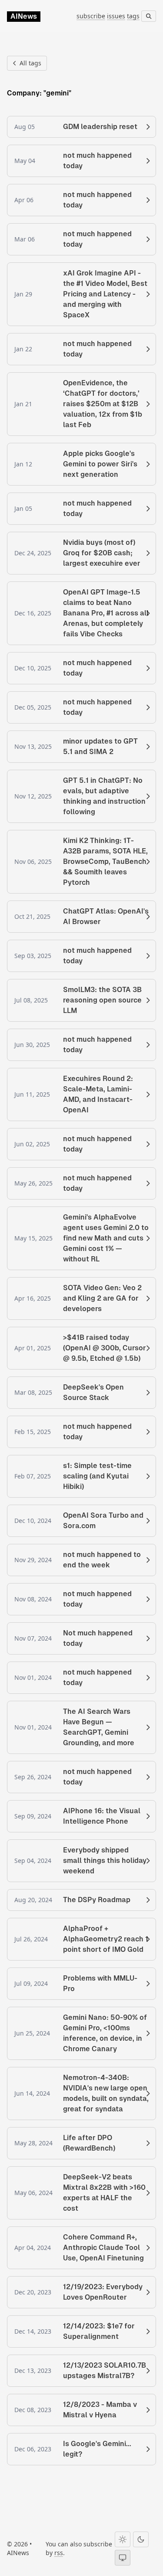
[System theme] (123, 2558)
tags (133, 16)
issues (116, 16)
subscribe (91, 16)
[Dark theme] (141, 2539)
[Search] (149, 16)
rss (59, 2553)
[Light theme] (123, 2539)
